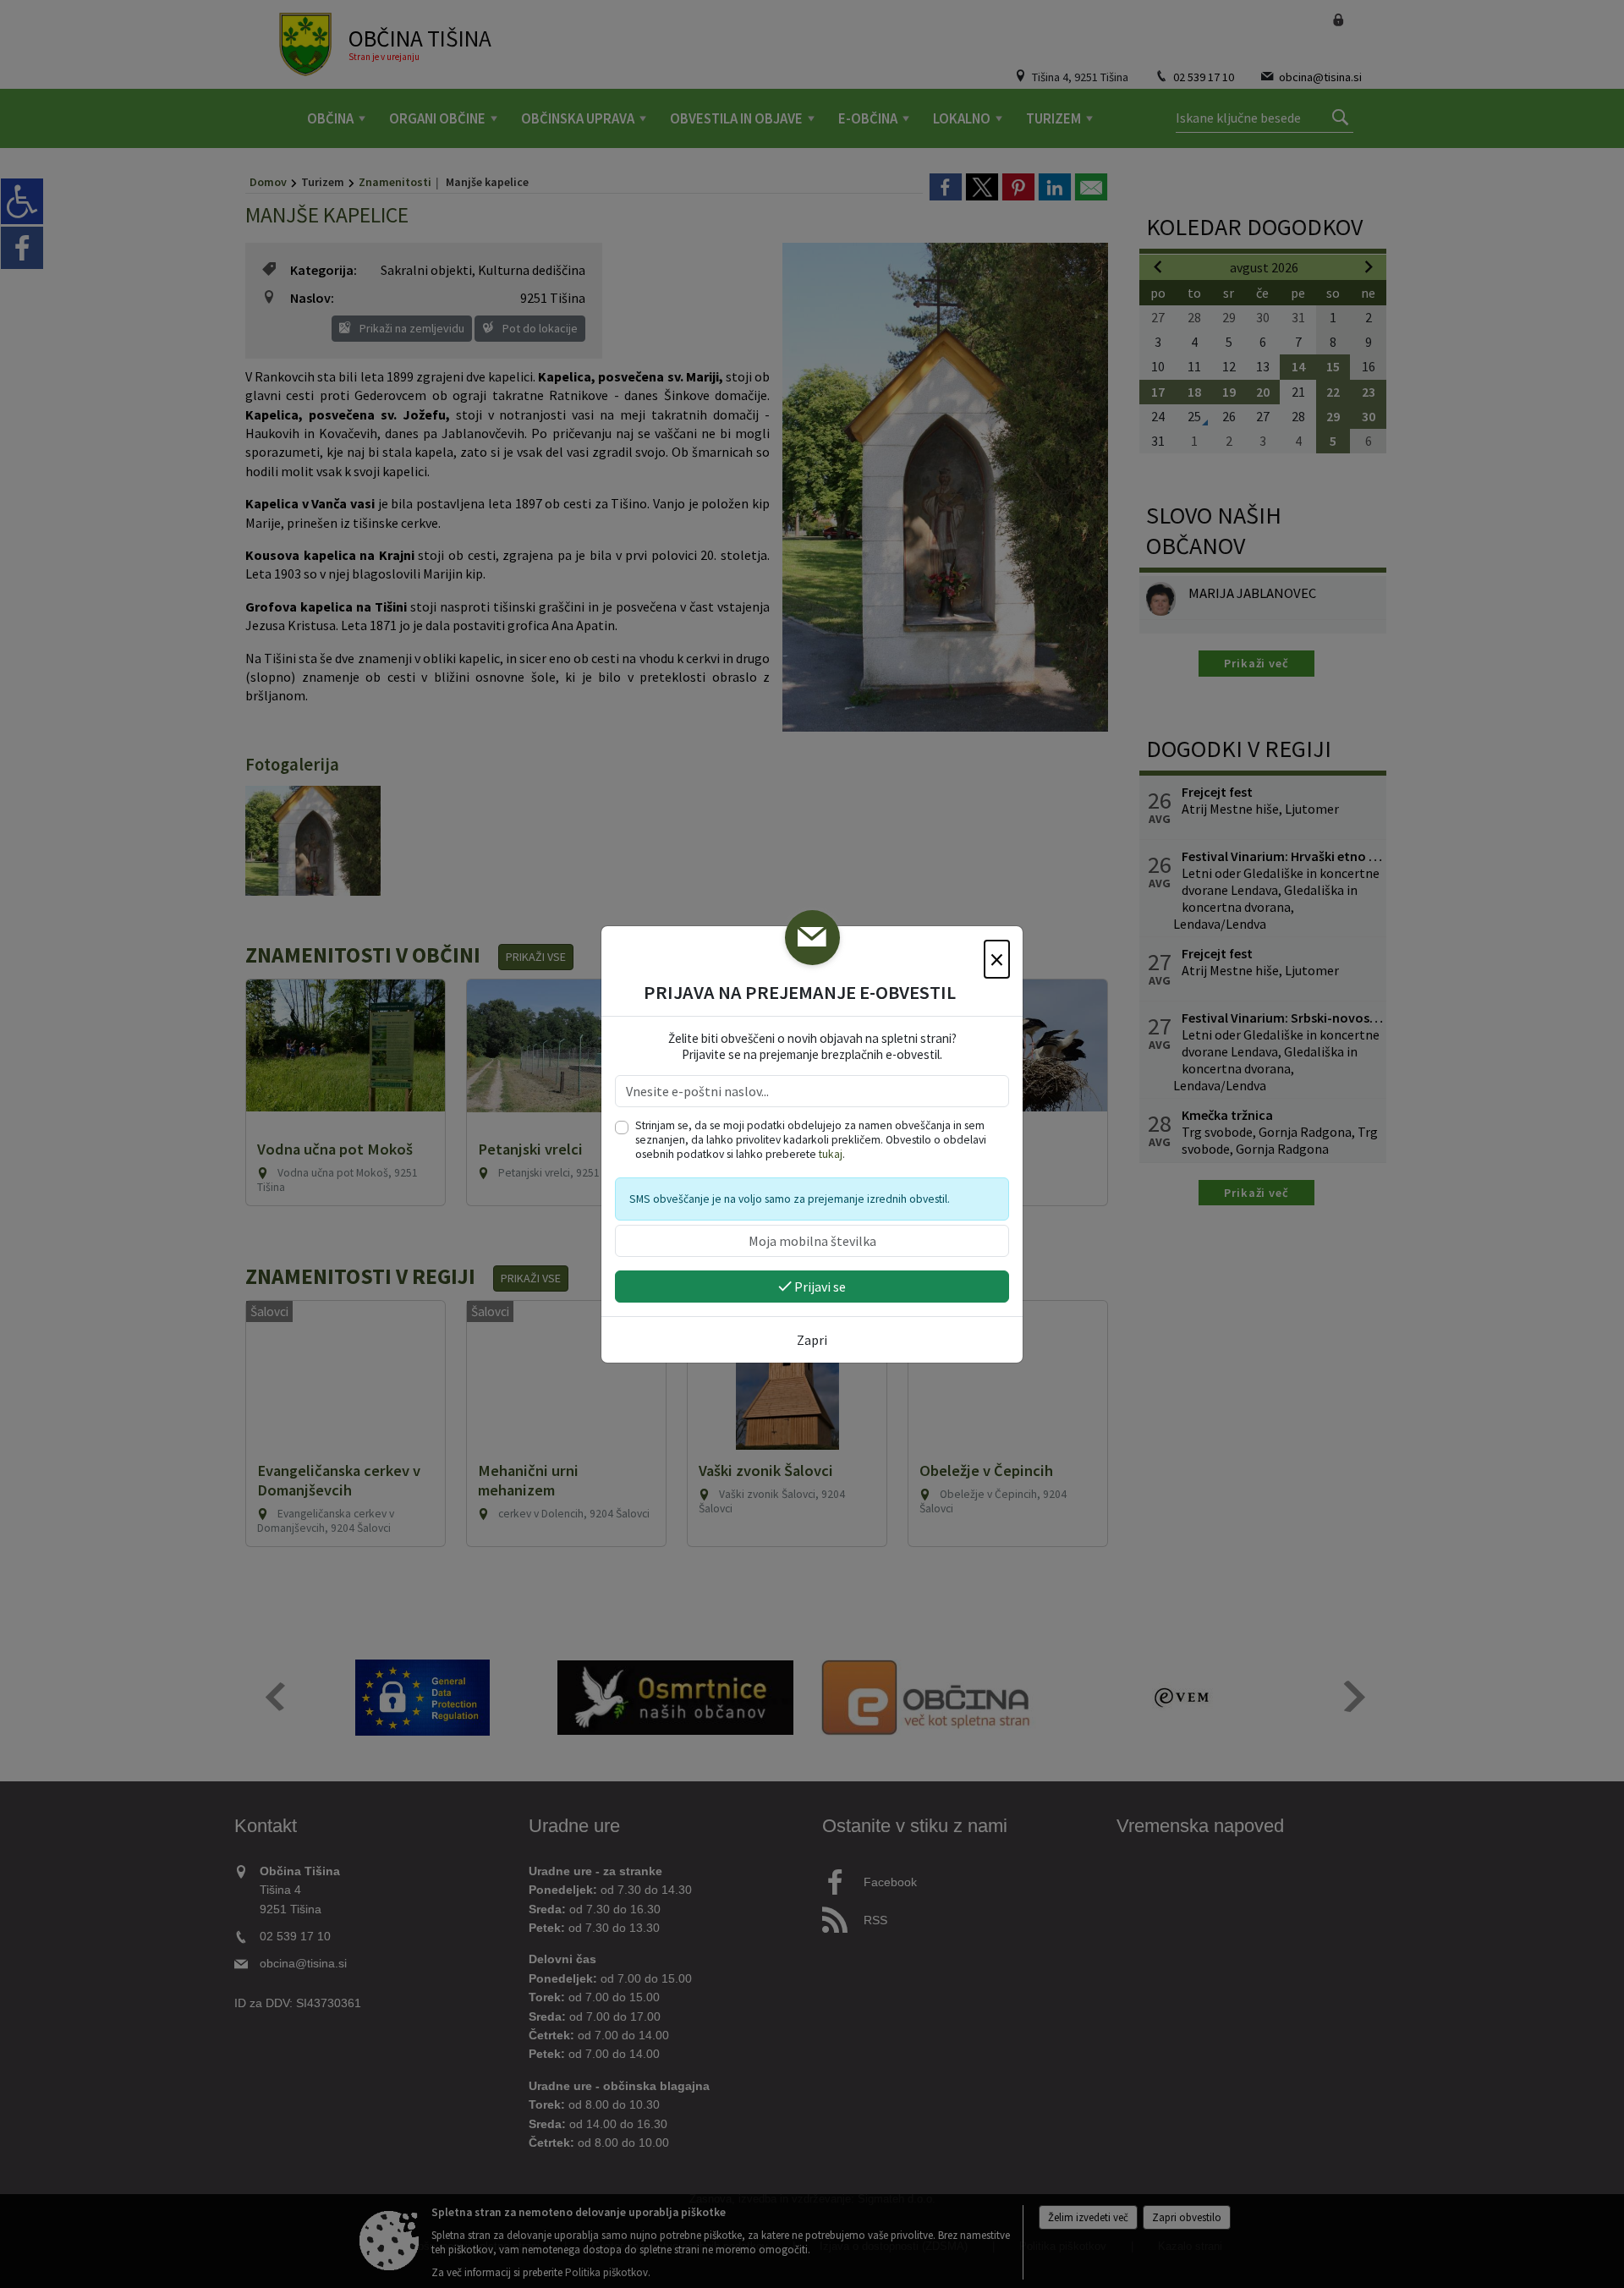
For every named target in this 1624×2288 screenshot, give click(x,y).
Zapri (812, 1340)
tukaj (831, 1154)
